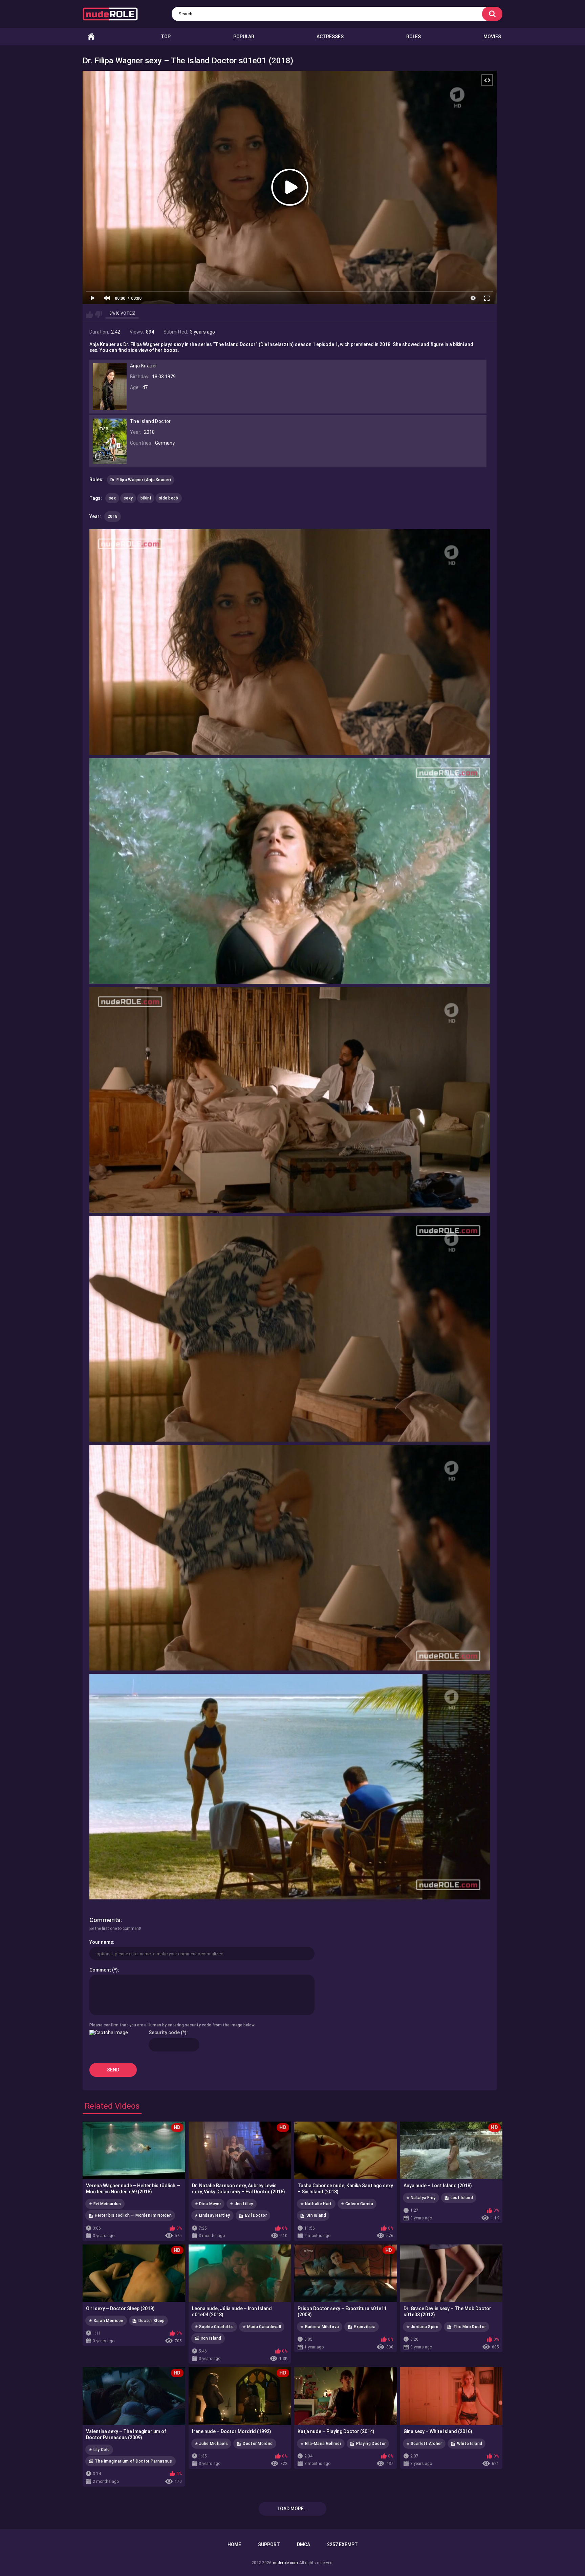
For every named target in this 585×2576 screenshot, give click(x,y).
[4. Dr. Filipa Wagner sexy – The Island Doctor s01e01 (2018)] (290, 1329)
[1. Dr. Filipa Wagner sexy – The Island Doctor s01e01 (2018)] (290, 642)
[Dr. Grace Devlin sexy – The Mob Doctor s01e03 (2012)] (451, 2273)
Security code (164, 2032)
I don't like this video (98, 315)
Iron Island (211, 2338)
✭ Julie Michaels (211, 2444)
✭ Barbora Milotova (320, 2327)
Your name (101, 1942)
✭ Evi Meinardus (105, 2204)
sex (112, 498)
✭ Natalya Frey (421, 2198)
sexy (128, 498)
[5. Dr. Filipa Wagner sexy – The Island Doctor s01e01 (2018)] (290, 1558)
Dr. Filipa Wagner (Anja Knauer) (141, 480)
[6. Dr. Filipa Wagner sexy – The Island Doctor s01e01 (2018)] (290, 1787)
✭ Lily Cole (99, 2450)
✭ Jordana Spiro (422, 2327)
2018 (113, 516)
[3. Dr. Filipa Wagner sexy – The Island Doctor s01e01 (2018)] (290, 1100)
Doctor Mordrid (258, 2444)
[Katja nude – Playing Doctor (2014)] (345, 2396)
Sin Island (316, 2215)
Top (166, 37)
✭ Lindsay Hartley (212, 2215)
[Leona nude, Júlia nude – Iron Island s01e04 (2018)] (240, 2273)
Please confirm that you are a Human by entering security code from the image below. (172, 2025)
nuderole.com (285, 2563)
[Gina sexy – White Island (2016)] (451, 2396)
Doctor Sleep (152, 2321)
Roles (414, 37)
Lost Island (462, 2198)
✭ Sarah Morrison (106, 2321)
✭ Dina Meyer (208, 2204)
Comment (100, 1970)
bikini (146, 498)
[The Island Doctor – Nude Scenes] (110, 461)
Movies (492, 37)
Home (91, 37)
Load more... (293, 2509)
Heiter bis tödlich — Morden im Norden (133, 2215)
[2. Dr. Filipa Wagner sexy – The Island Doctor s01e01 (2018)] (290, 871)
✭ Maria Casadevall (262, 2327)
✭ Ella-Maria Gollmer (321, 2444)
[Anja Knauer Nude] (110, 407)
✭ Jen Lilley (242, 2204)
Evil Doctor (256, 2215)
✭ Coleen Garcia (357, 2204)
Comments (105, 1920)
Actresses (330, 37)
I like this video (90, 315)
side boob (169, 498)
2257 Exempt (342, 2545)
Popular (244, 37)
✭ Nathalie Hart (316, 2204)
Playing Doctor (371, 2444)
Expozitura (365, 2327)
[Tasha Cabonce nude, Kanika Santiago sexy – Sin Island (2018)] (345, 2150)
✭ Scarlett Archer (424, 2444)
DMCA (304, 2545)
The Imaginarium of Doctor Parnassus (134, 2461)
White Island (470, 2444)
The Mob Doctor (470, 2327)
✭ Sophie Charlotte (214, 2327)
